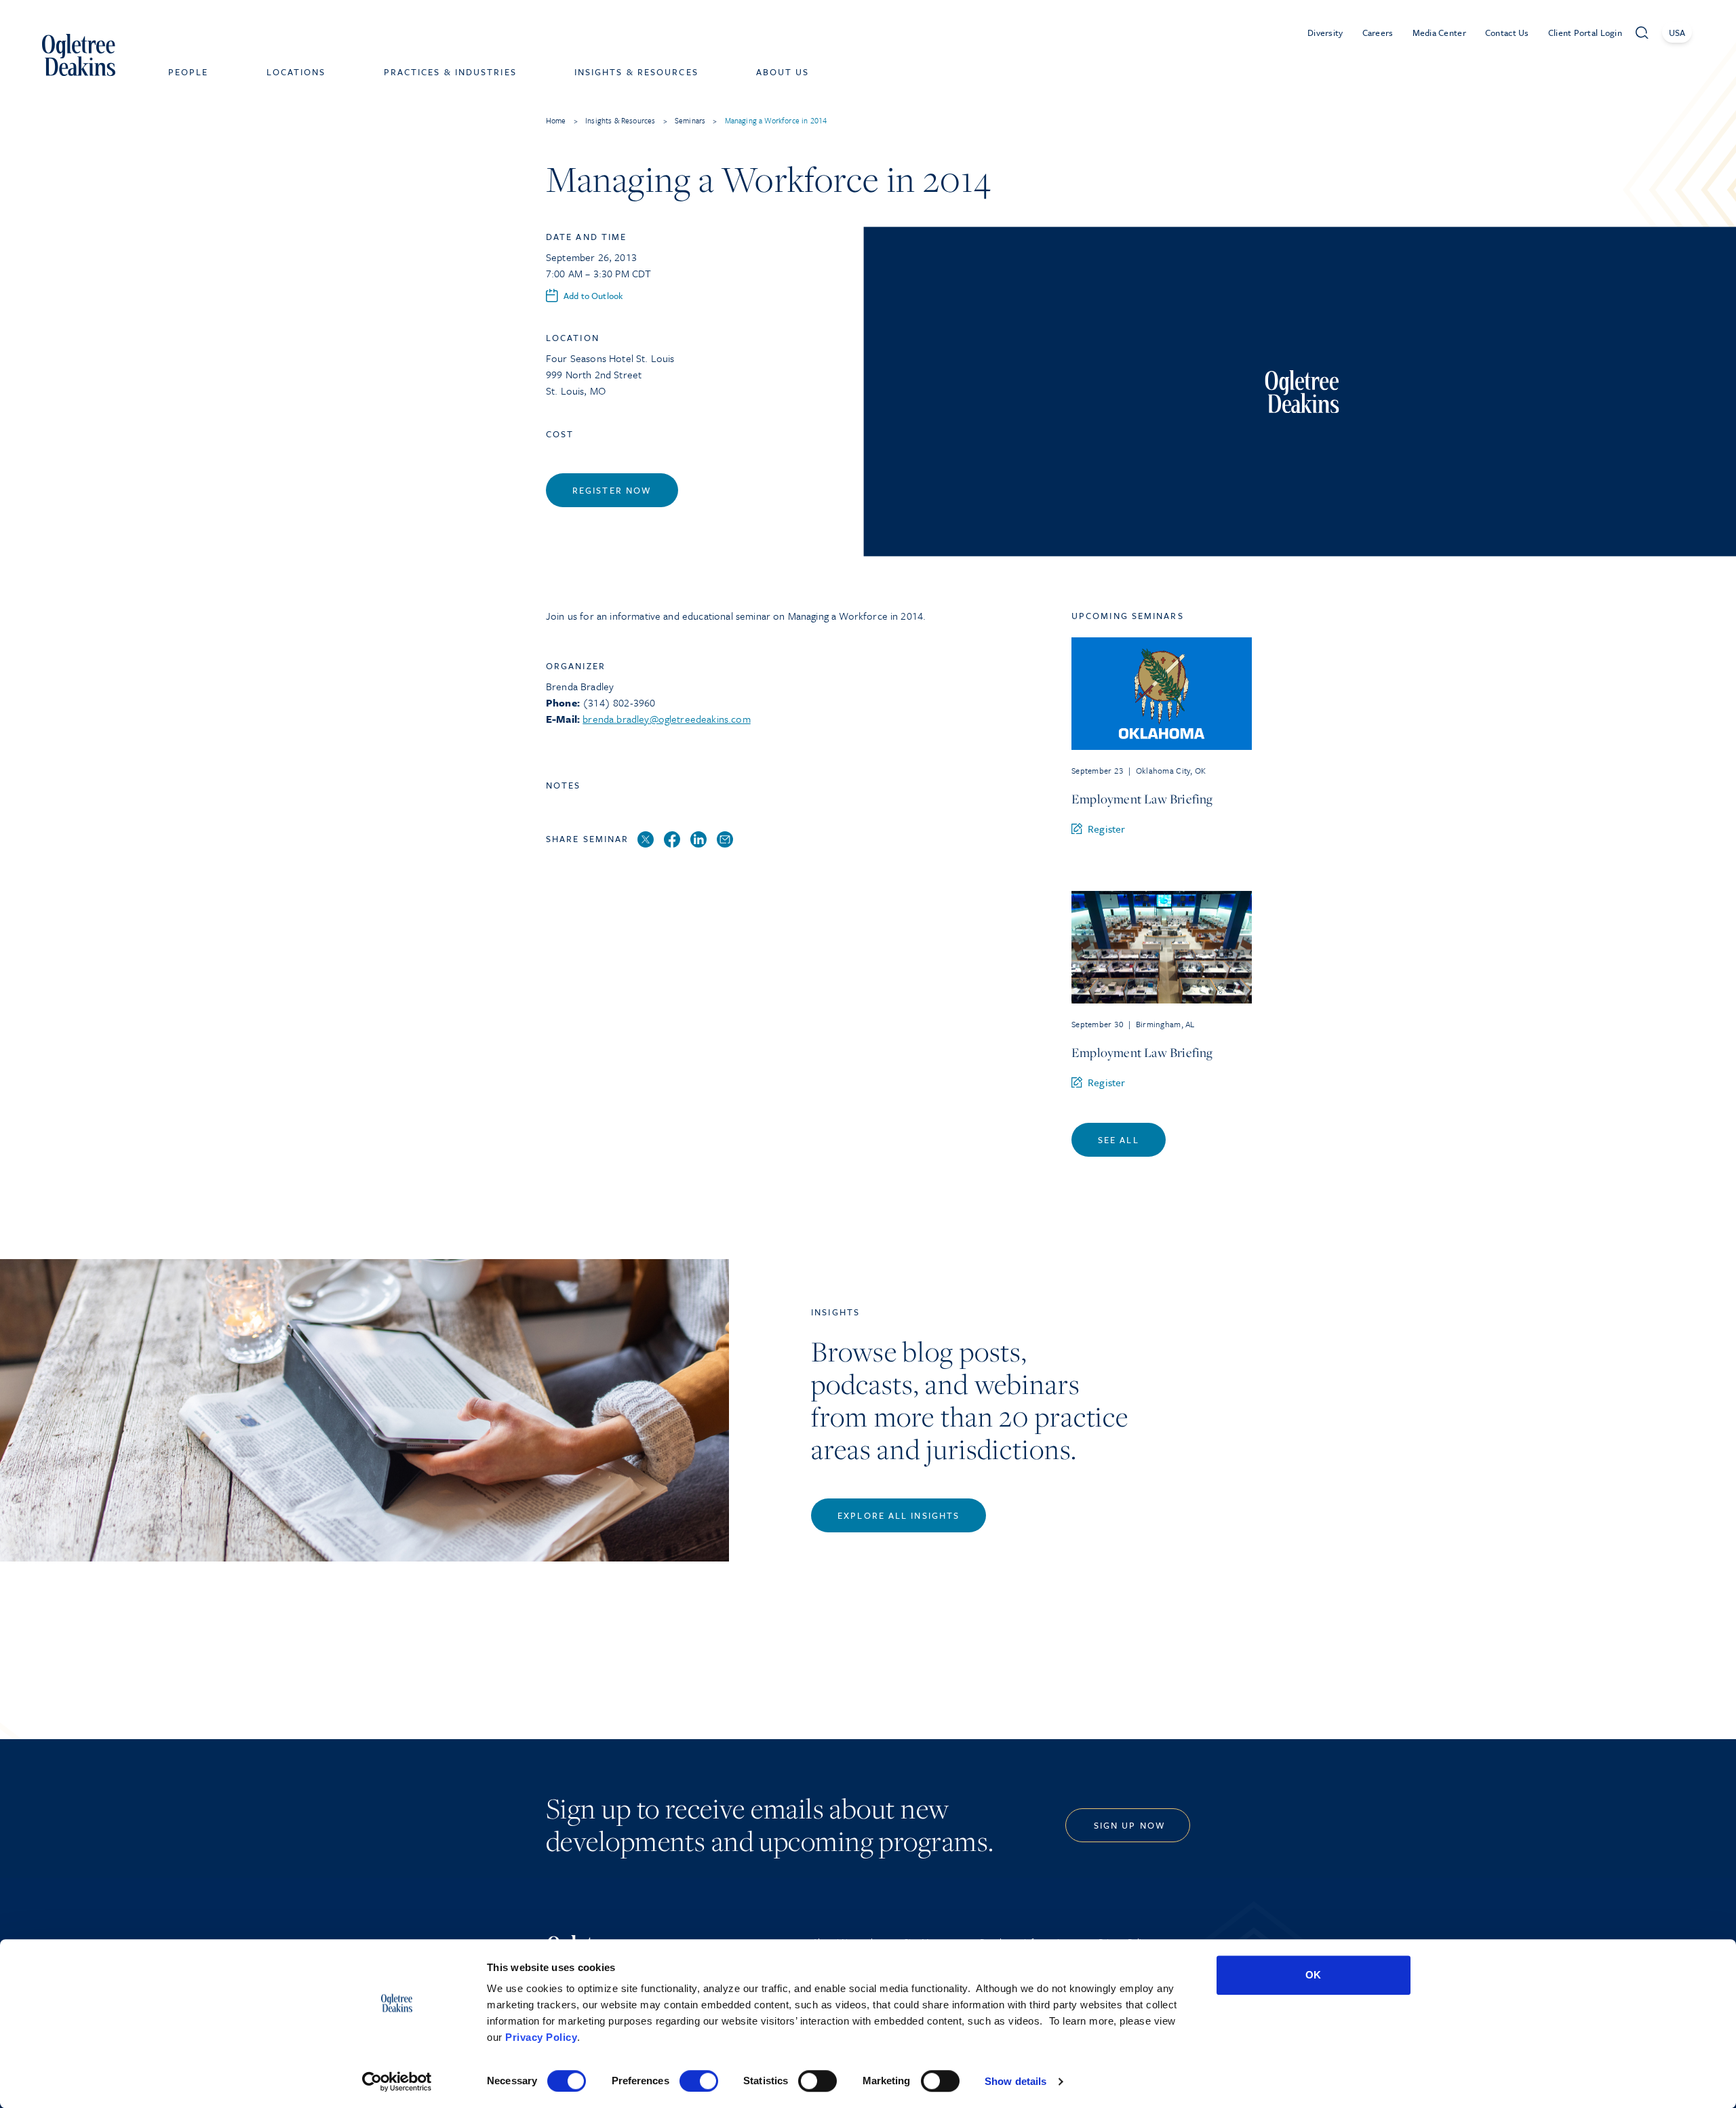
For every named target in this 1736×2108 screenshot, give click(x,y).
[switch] (699, 2081)
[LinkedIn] (698, 840)
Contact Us (1507, 33)
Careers (1378, 33)
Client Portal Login (1585, 33)
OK (1313, 1975)
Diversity (1325, 33)
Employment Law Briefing (1142, 799)
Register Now (612, 490)
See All (1119, 1140)
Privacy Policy (541, 2037)
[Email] (725, 840)
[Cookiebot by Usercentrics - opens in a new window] (397, 2082)
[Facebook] (672, 840)
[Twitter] (646, 840)
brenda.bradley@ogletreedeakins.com (666, 719)
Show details (1015, 2081)
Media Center (1439, 33)
